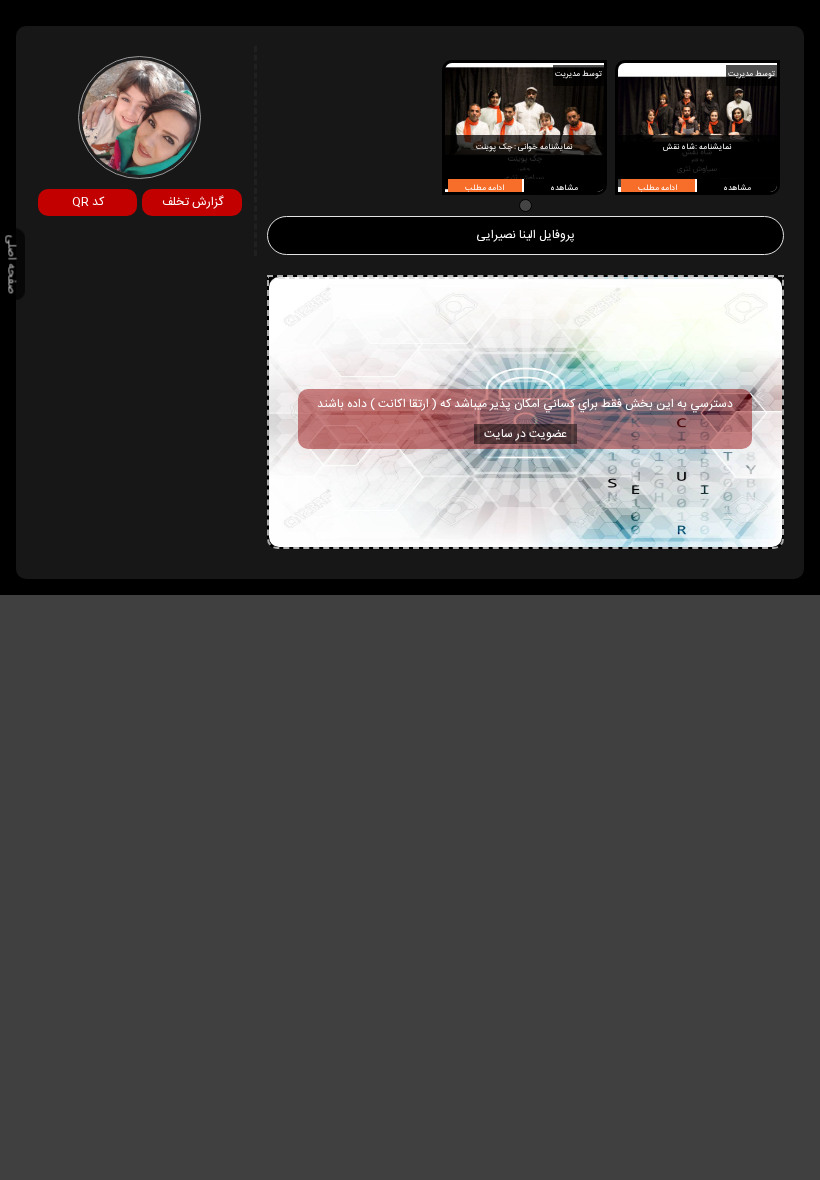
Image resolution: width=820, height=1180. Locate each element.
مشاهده (737, 188)
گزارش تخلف (192, 202)
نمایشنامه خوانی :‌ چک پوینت (523, 147)
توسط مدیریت (751, 74)
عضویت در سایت (525, 434)
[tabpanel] (697, 127)
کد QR (88, 202)
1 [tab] (525, 205)
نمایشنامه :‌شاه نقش (697, 147)
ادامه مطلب (657, 188)
